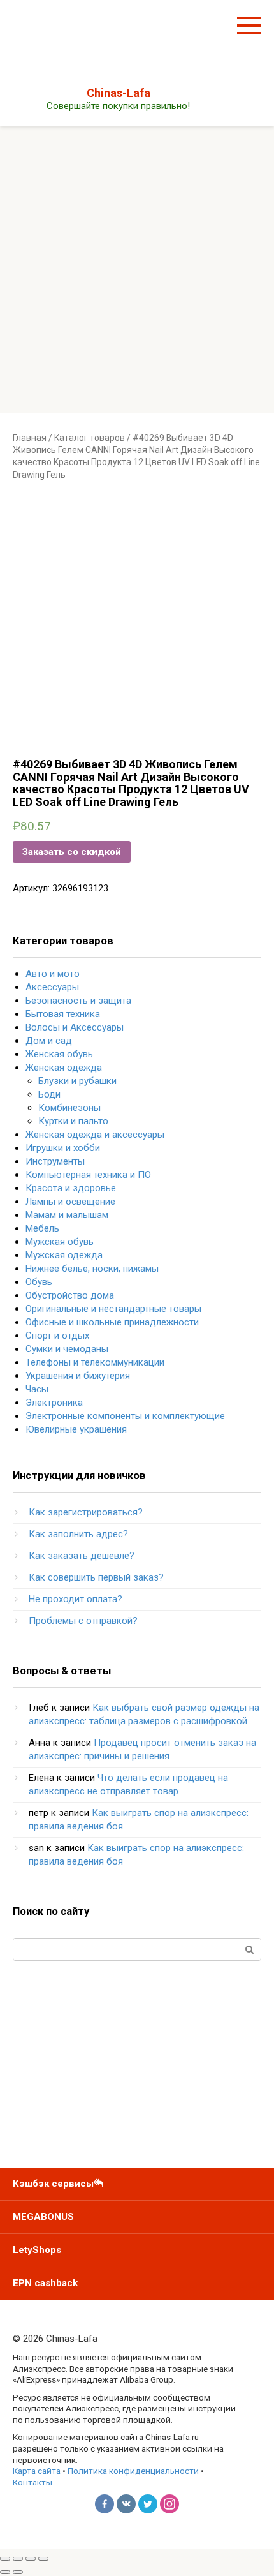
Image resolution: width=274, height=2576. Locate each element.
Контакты (32, 2482)
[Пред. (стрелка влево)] (5, 2572)
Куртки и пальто (73, 1121)
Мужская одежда (64, 1255)
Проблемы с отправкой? (83, 1621)
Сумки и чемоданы (67, 1349)
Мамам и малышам (67, 1215)
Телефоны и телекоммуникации (95, 1362)
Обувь (39, 1282)
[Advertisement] (137, 269)
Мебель (42, 1228)
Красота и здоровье (71, 1188)
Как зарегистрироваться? (86, 1512)
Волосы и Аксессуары (75, 1027)
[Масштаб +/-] (43, 2559)
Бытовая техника (63, 1014)
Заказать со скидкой (72, 852)
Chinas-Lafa (119, 93)
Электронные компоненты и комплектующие (125, 1416)
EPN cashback (45, 2283)
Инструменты (55, 1161)
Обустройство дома (70, 1295)
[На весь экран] (31, 2559)
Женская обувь (59, 1054)
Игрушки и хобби (63, 1148)
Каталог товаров (90, 438)
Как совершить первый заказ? (96, 1577)
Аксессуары (52, 987)
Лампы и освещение (70, 1202)
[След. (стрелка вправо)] (18, 2572)
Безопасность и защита (78, 1001)
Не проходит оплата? (76, 1599)
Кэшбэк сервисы (53, 2184)
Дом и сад (49, 1041)
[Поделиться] (18, 2559)
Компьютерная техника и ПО (88, 1175)
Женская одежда (64, 1068)
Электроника (54, 1403)
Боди (49, 1094)
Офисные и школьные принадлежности (112, 1322)
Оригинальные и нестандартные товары (113, 1309)
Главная (30, 438)
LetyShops (37, 2250)
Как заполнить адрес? (78, 1534)
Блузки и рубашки (77, 1081)
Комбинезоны (69, 1108)
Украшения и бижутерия (78, 1376)
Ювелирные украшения (76, 1429)
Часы (37, 1389)
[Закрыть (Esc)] (5, 2559)
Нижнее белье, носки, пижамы (92, 1269)
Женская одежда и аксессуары (95, 1135)
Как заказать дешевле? (82, 1556)
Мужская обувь (60, 1242)
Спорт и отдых (57, 1336)
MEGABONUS (43, 2217)
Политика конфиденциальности (133, 2471)
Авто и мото (53, 974)
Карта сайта (37, 2471)
